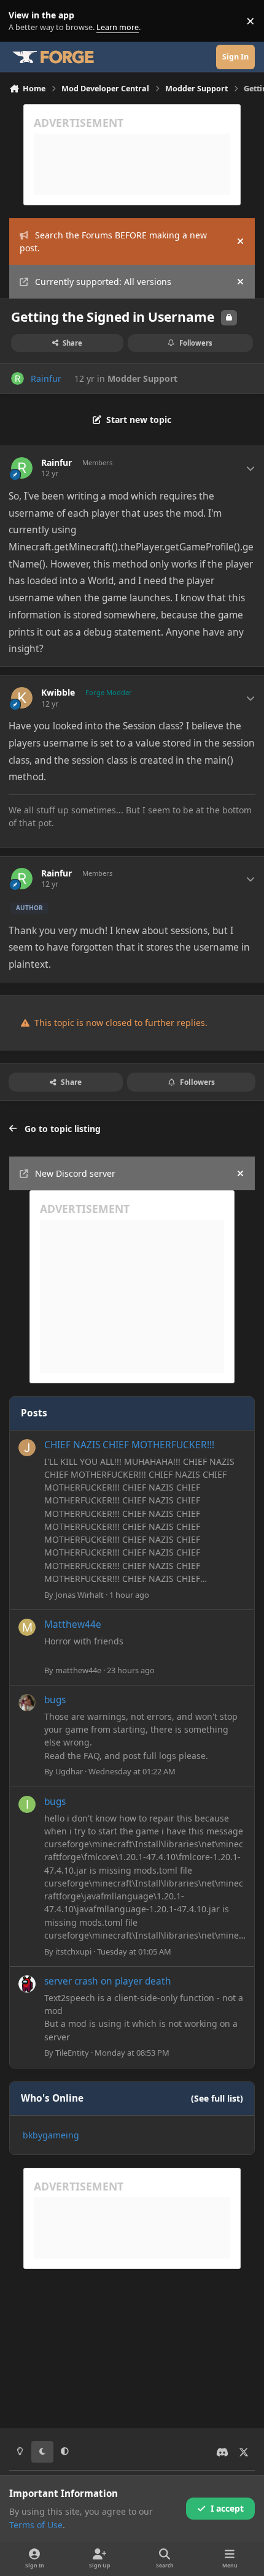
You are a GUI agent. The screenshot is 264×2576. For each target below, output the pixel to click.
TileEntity (72, 2053)
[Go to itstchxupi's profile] (27, 1804)
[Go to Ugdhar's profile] (27, 1703)
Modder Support (142, 378)
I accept (227, 2508)
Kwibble (58, 693)
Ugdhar (69, 1771)
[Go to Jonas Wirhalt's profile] (27, 1448)
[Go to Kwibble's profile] (22, 698)
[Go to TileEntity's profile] (27, 1984)
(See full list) (217, 2098)
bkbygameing (51, 2135)
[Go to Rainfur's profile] (17, 378)
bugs (55, 1700)
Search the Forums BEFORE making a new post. (113, 241)
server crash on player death (108, 1981)
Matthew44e (73, 1624)
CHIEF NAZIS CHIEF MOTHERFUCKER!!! (129, 1445)
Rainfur (46, 378)
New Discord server (75, 1173)
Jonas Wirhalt (80, 1595)
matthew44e (78, 1670)
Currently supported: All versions (103, 282)
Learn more (24, 21)
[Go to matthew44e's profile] (27, 1627)
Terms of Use (36, 2525)
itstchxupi (73, 1951)
